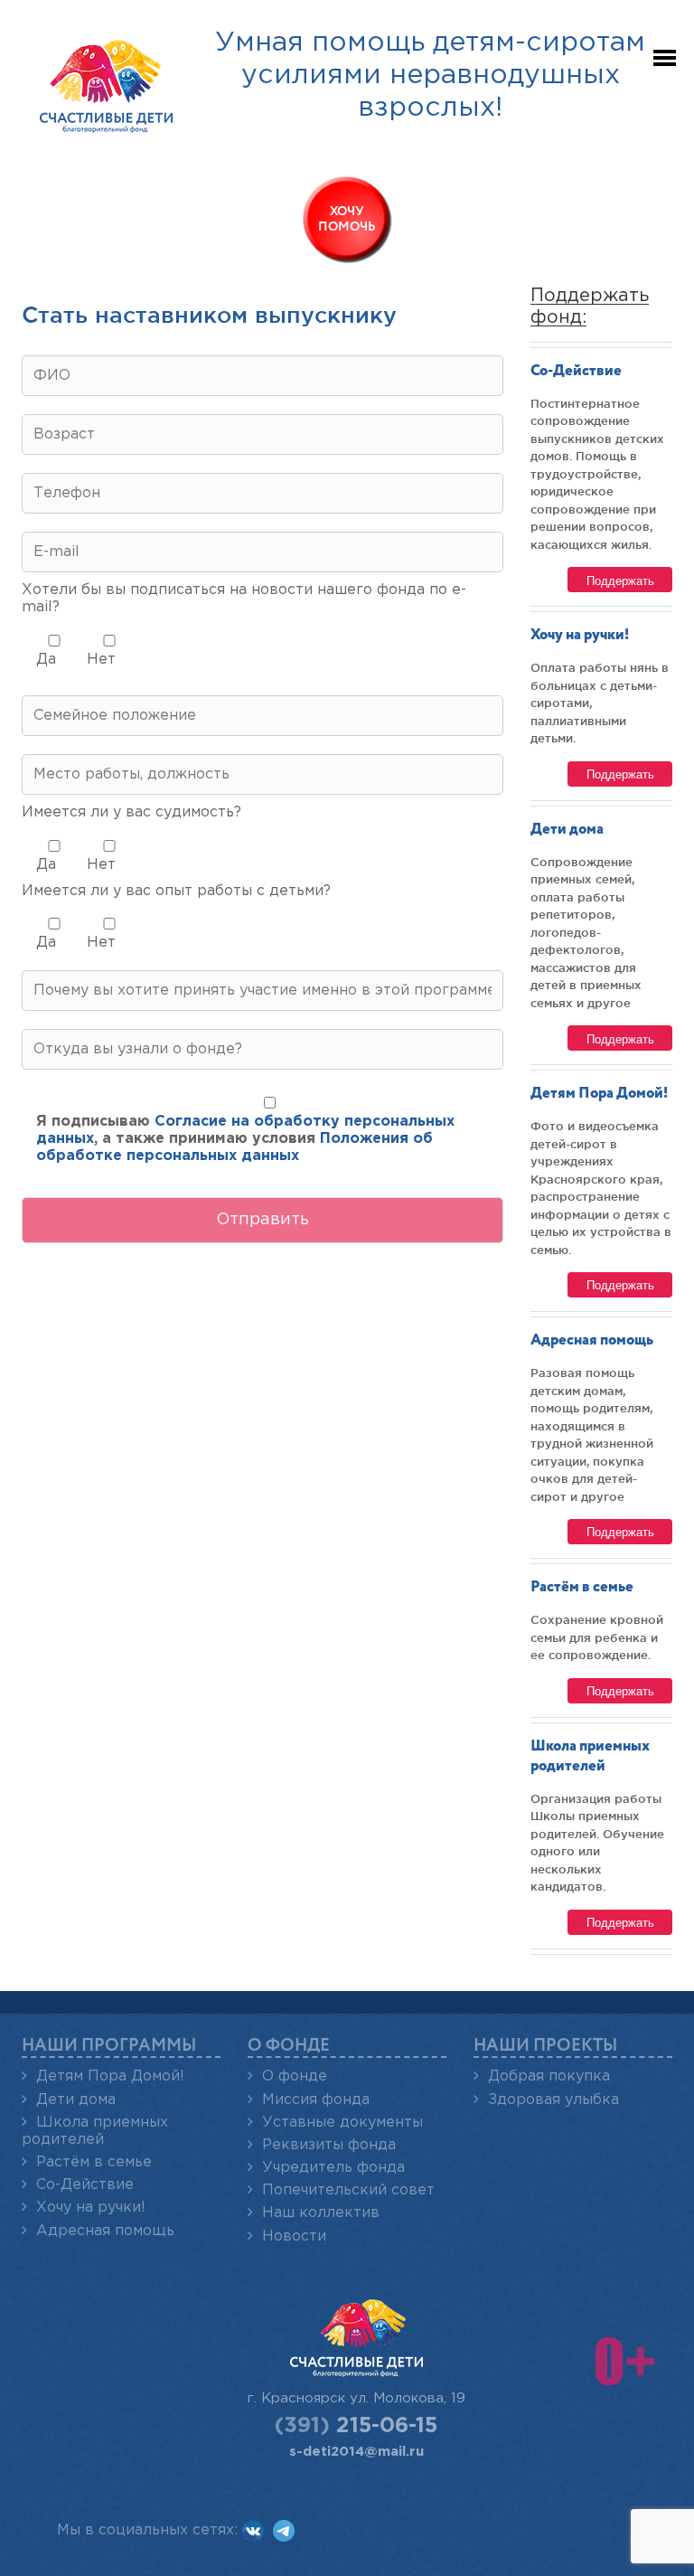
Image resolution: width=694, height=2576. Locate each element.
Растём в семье (582, 1587)
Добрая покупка (549, 2076)
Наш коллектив (321, 2213)
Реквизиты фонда (329, 2145)
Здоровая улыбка (553, 2100)
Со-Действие (576, 371)
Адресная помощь (592, 1340)
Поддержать (620, 580)
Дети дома (567, 830)
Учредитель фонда (333, 2168)
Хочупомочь (347, 219)
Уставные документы (342, 2123)
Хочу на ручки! (580, 635)
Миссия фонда (316, 2100)
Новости (294, 2236)
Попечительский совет (348, 2190)
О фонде (295, 2076)
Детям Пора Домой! (599, 1094)
